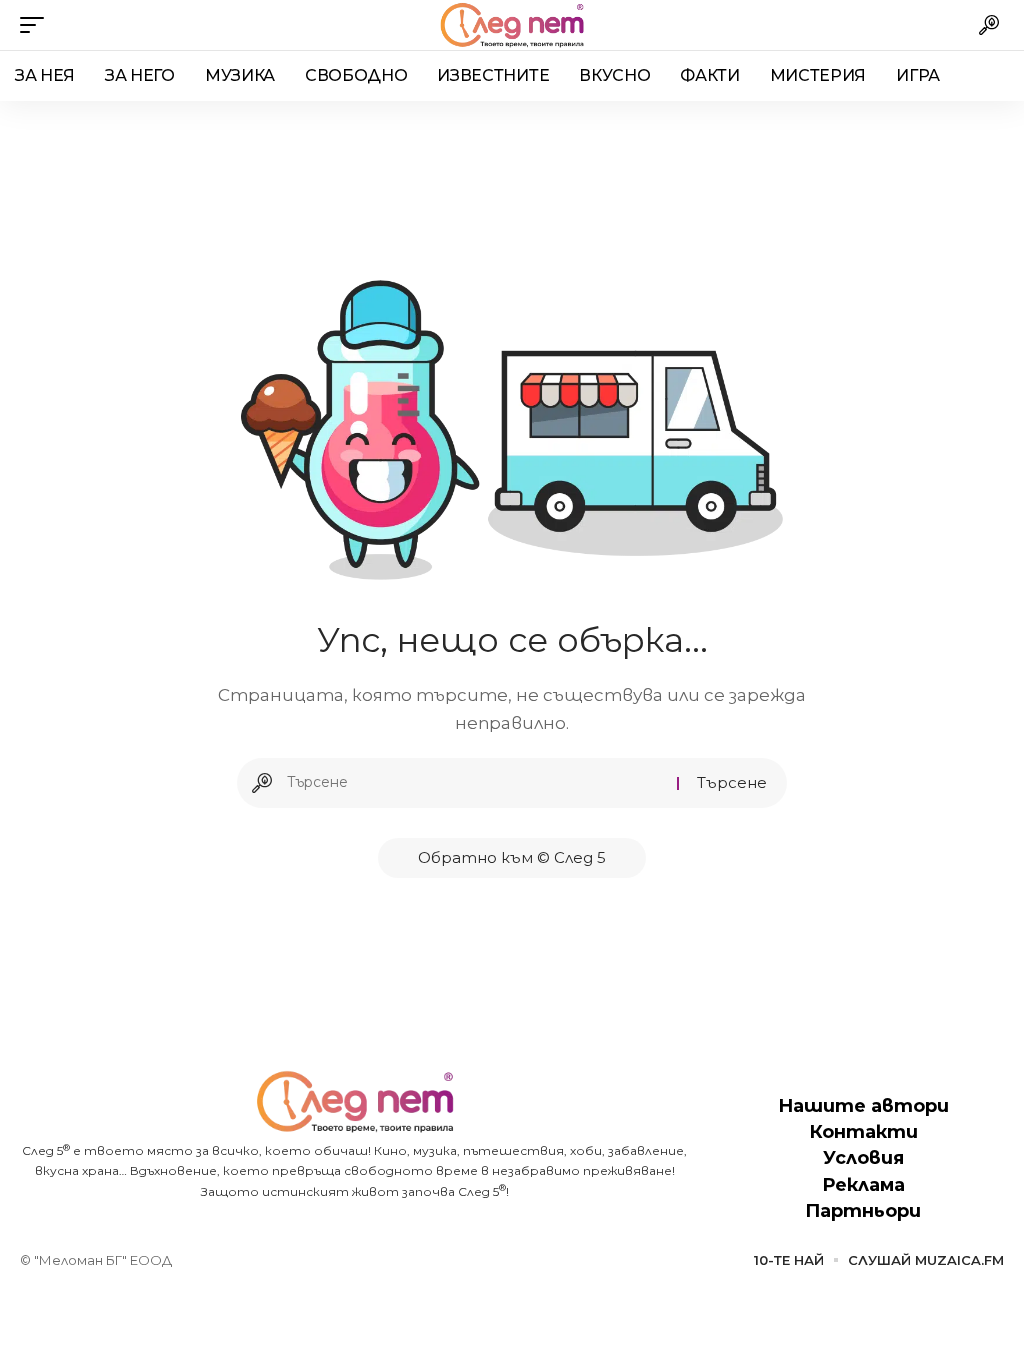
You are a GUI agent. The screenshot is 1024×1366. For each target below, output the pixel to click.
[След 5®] (511, 25)
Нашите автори (863, 1106)
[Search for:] (474, 783)
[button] (37, 25)
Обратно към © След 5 (512, 857)
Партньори (863, 1211)
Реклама (863, 1185)
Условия (863, 1158)
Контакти (863, 1132)
